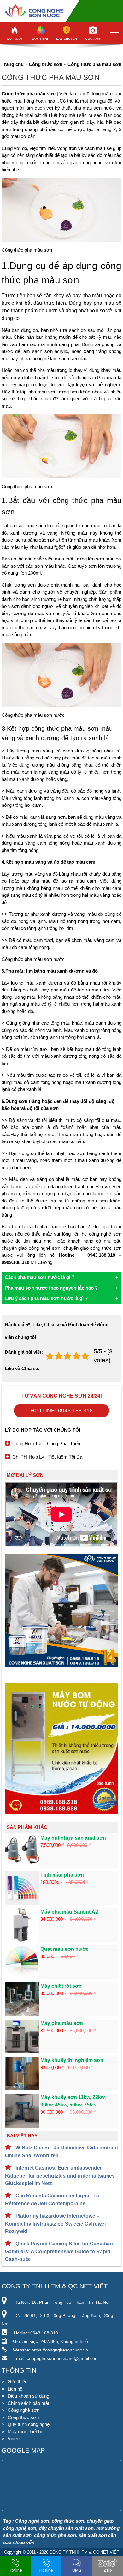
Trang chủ (13, 64)
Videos (15, 2438)
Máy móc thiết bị (25, 2432)
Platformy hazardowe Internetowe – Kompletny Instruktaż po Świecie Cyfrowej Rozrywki (55, 2224)
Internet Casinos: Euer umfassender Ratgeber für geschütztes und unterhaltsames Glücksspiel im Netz (60, 2176)
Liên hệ (15, 2389)
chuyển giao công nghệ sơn (83, 162)
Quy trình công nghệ (29, 2424)
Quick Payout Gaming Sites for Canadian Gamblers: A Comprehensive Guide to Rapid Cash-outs (59, 2251)
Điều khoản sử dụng (28, 2396)
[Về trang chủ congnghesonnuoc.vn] (61, 11)
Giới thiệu (18, 2382)
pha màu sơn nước (94, 108)
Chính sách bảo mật (28, 2403)
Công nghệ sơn (23, 2410)
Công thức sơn (46, 64)
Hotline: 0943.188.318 (61, 1411)
